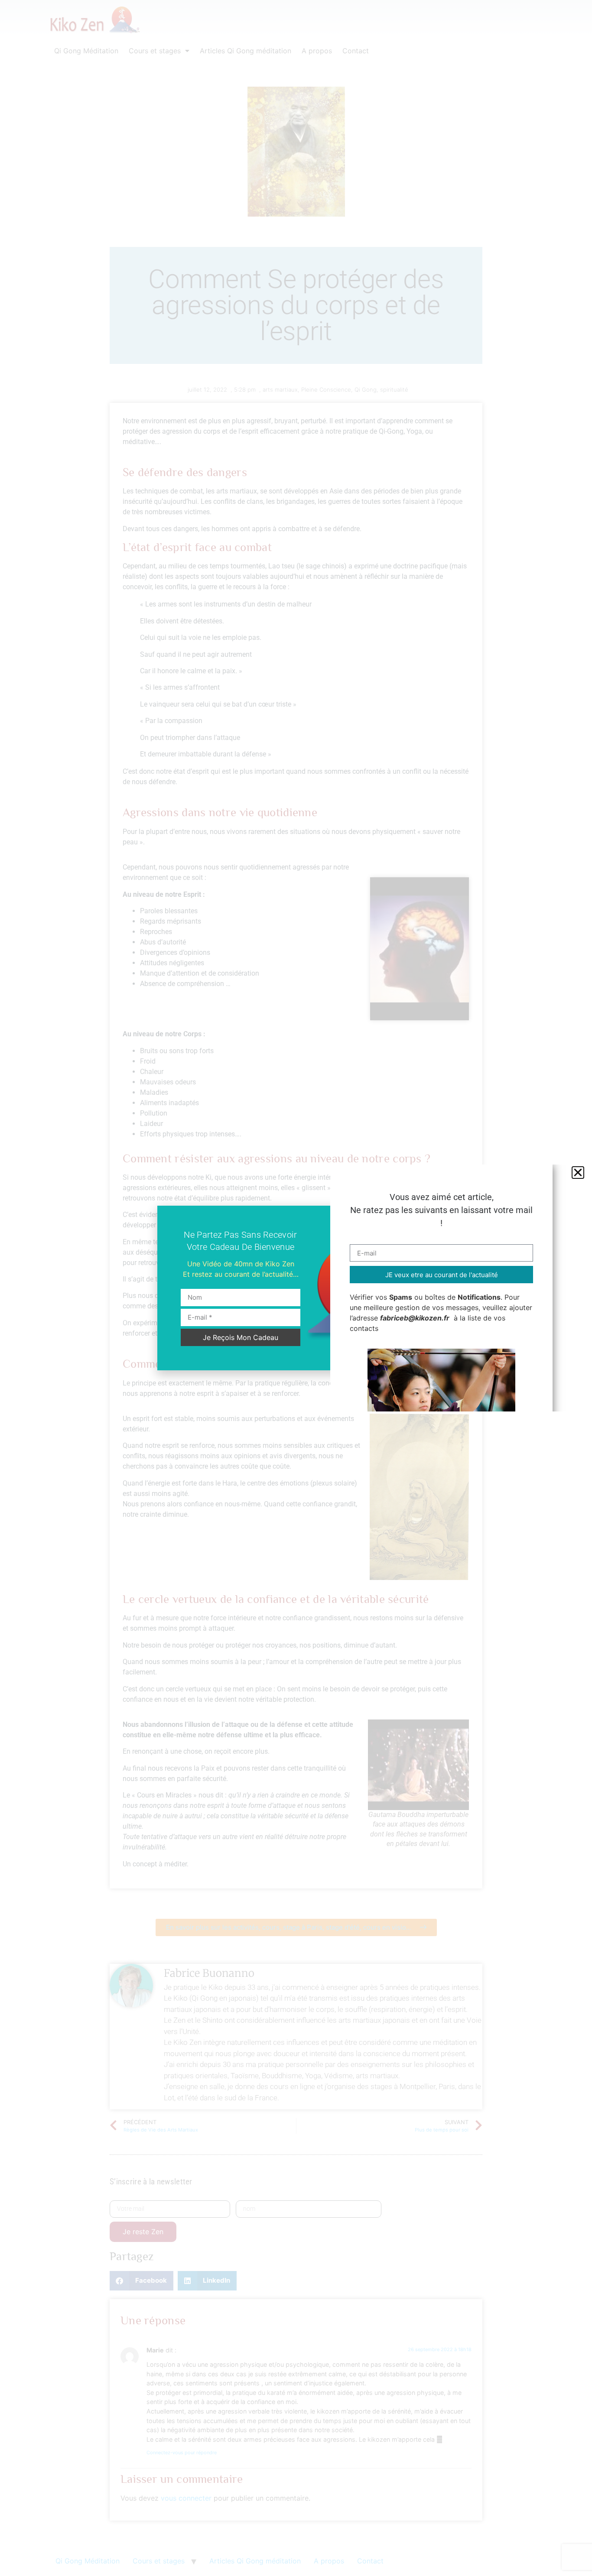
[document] (296, 1288)
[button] (578, 1173)
